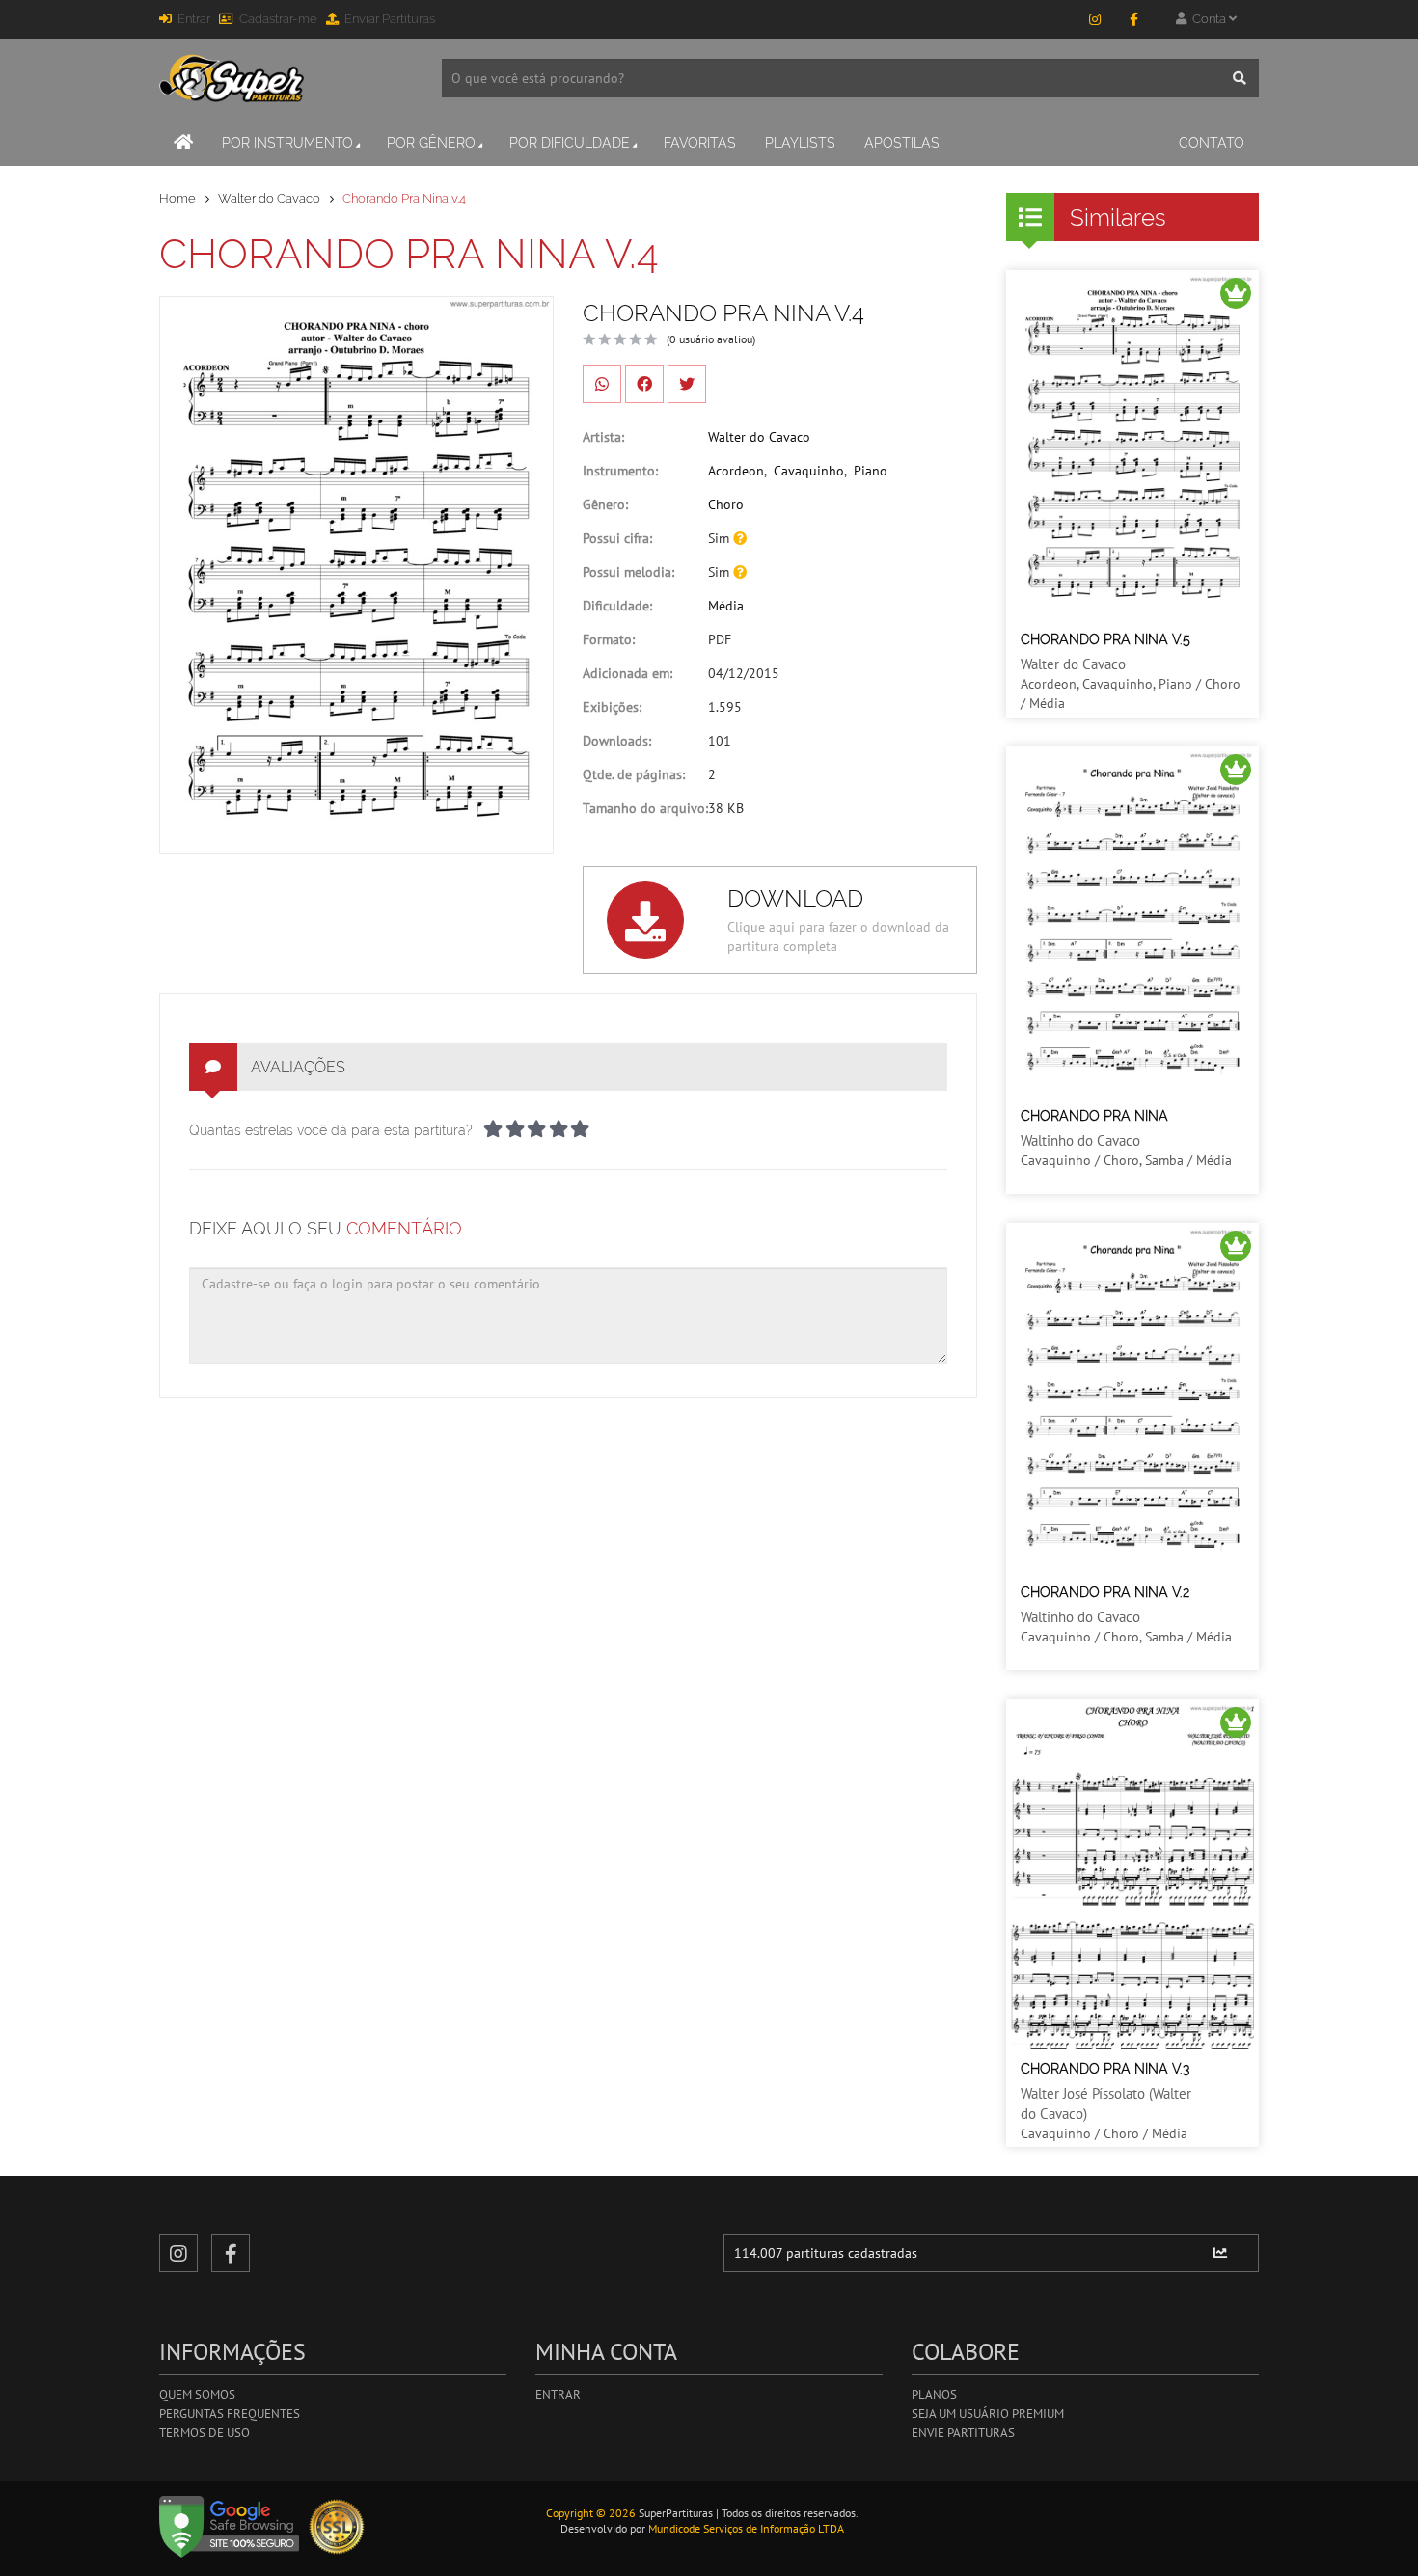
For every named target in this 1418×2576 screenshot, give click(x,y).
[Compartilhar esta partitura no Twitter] (687, 384)
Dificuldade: (617, 606)
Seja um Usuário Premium (988, 2413)
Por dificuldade (570, 143)
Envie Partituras (963, 2433)
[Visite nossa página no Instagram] (1095, 19)
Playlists (800, 143)
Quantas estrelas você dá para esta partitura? (331, 1130)
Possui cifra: (617, 538)
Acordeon (736, 471)
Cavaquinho (809, 471)
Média (726, 606)
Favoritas (700, 143)
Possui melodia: (628, 572)
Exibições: (612, 707)
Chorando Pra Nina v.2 (1105, 1592)
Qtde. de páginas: (634, 774)
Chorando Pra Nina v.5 (1105, 639)
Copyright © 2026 (591, 2513)
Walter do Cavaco (269, 198)
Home (177, 198)
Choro (726, 504)
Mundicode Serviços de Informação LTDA (746, 2528)
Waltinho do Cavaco (1080, 1140)
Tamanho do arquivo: (645, 808)
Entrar (194, 19)
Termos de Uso (205, 2433)
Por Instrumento (287, 143)
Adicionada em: (627, 673)
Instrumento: (620, 471)
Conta (1208, 19)
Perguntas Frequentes (230, 2413)
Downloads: (617, 741)
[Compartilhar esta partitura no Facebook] (644, 384)
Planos (934, 2394)
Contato (1212, 143)
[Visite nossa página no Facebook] (1133, 19)
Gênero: (605, 504)
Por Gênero (431, 143)
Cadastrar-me (278, 19)
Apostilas (902, 143)
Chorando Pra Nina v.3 (1105, 2069)
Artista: (603, 437)
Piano (871, 471)
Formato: (609, 639)
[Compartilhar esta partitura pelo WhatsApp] (602, 384)
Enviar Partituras (390, 19)
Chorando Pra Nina (1094, 1116)
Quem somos (197, 2394)
